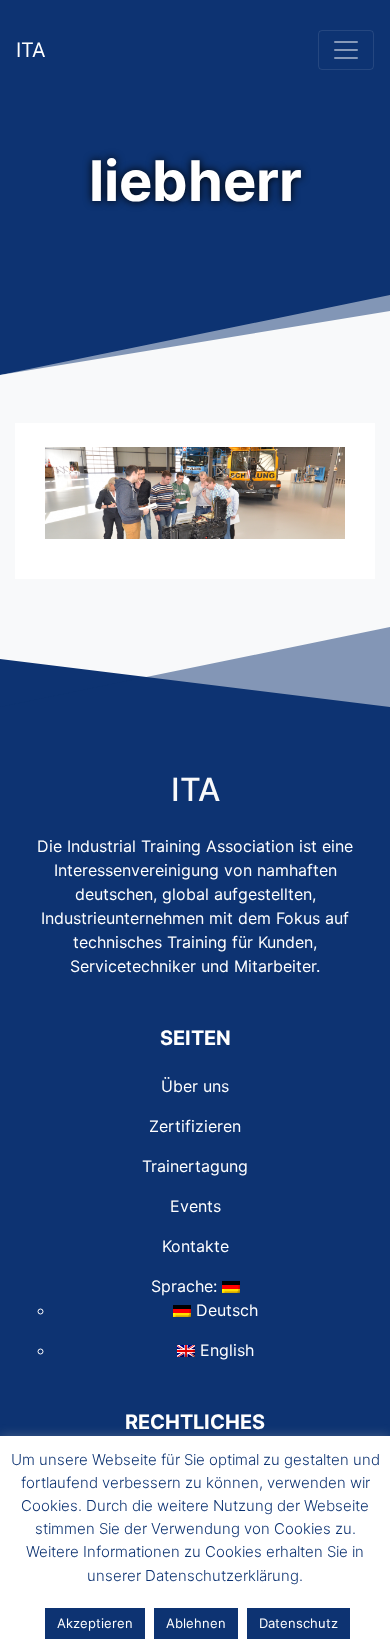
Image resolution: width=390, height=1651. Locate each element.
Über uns (195, 1086)
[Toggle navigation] (346, 50)
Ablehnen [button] (196, 1623)
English (224, 1350)
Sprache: (186, 1286)
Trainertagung (195, 1166)
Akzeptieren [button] (95, 1623)
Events (195, 1206)
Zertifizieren (195, 1126)
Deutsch (224, 1310)
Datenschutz (298, 1623)
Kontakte (195, 1246)
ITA (31, 50)
